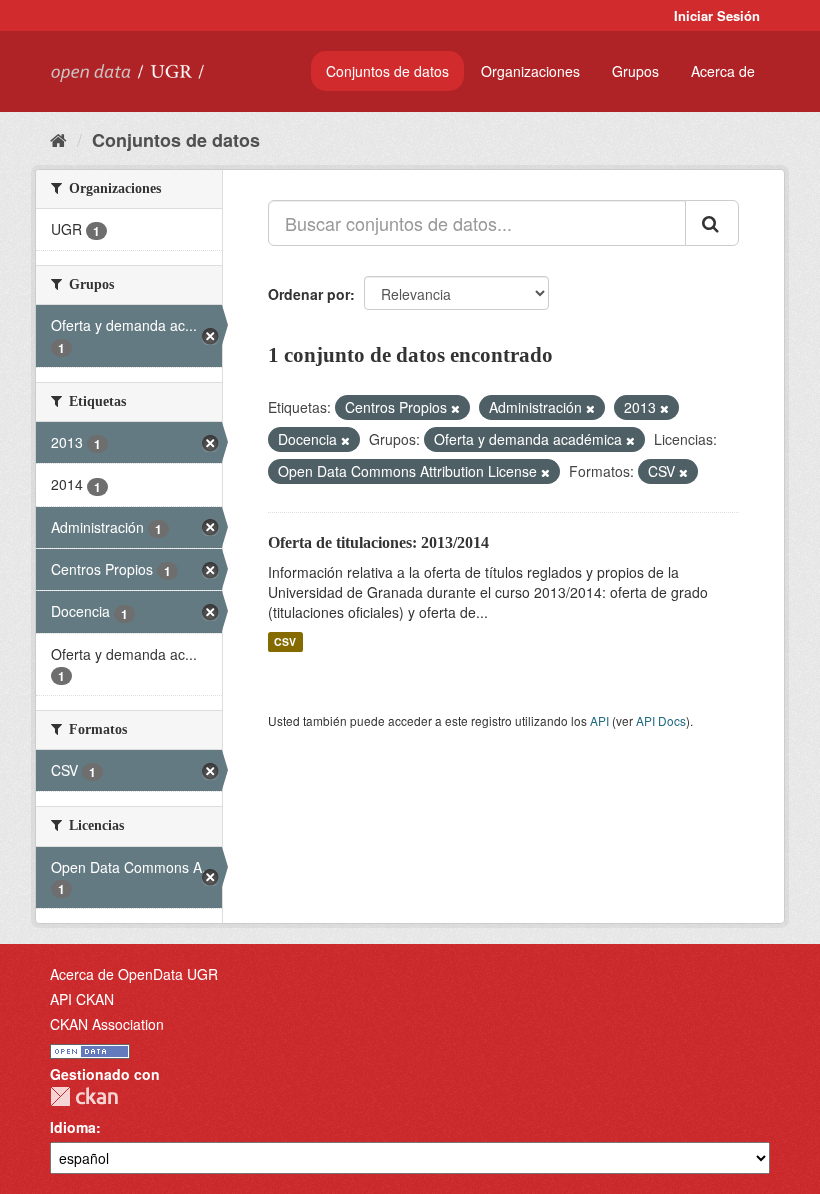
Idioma (73, 1127)
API (599, 720)
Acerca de (723, 71)
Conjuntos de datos (387, 71)
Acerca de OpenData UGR (134, 974)
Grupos (635, 71)
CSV (285, 641)
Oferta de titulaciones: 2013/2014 (378, 542)
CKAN (84, 1096)
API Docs (661, 720)
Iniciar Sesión (717, 15)
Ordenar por (309, 294)
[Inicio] (58, 139)
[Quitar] (455, 408)
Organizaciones (530, 71)
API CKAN (82, 999)
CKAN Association (107, 1024)
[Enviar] (712, 223)
